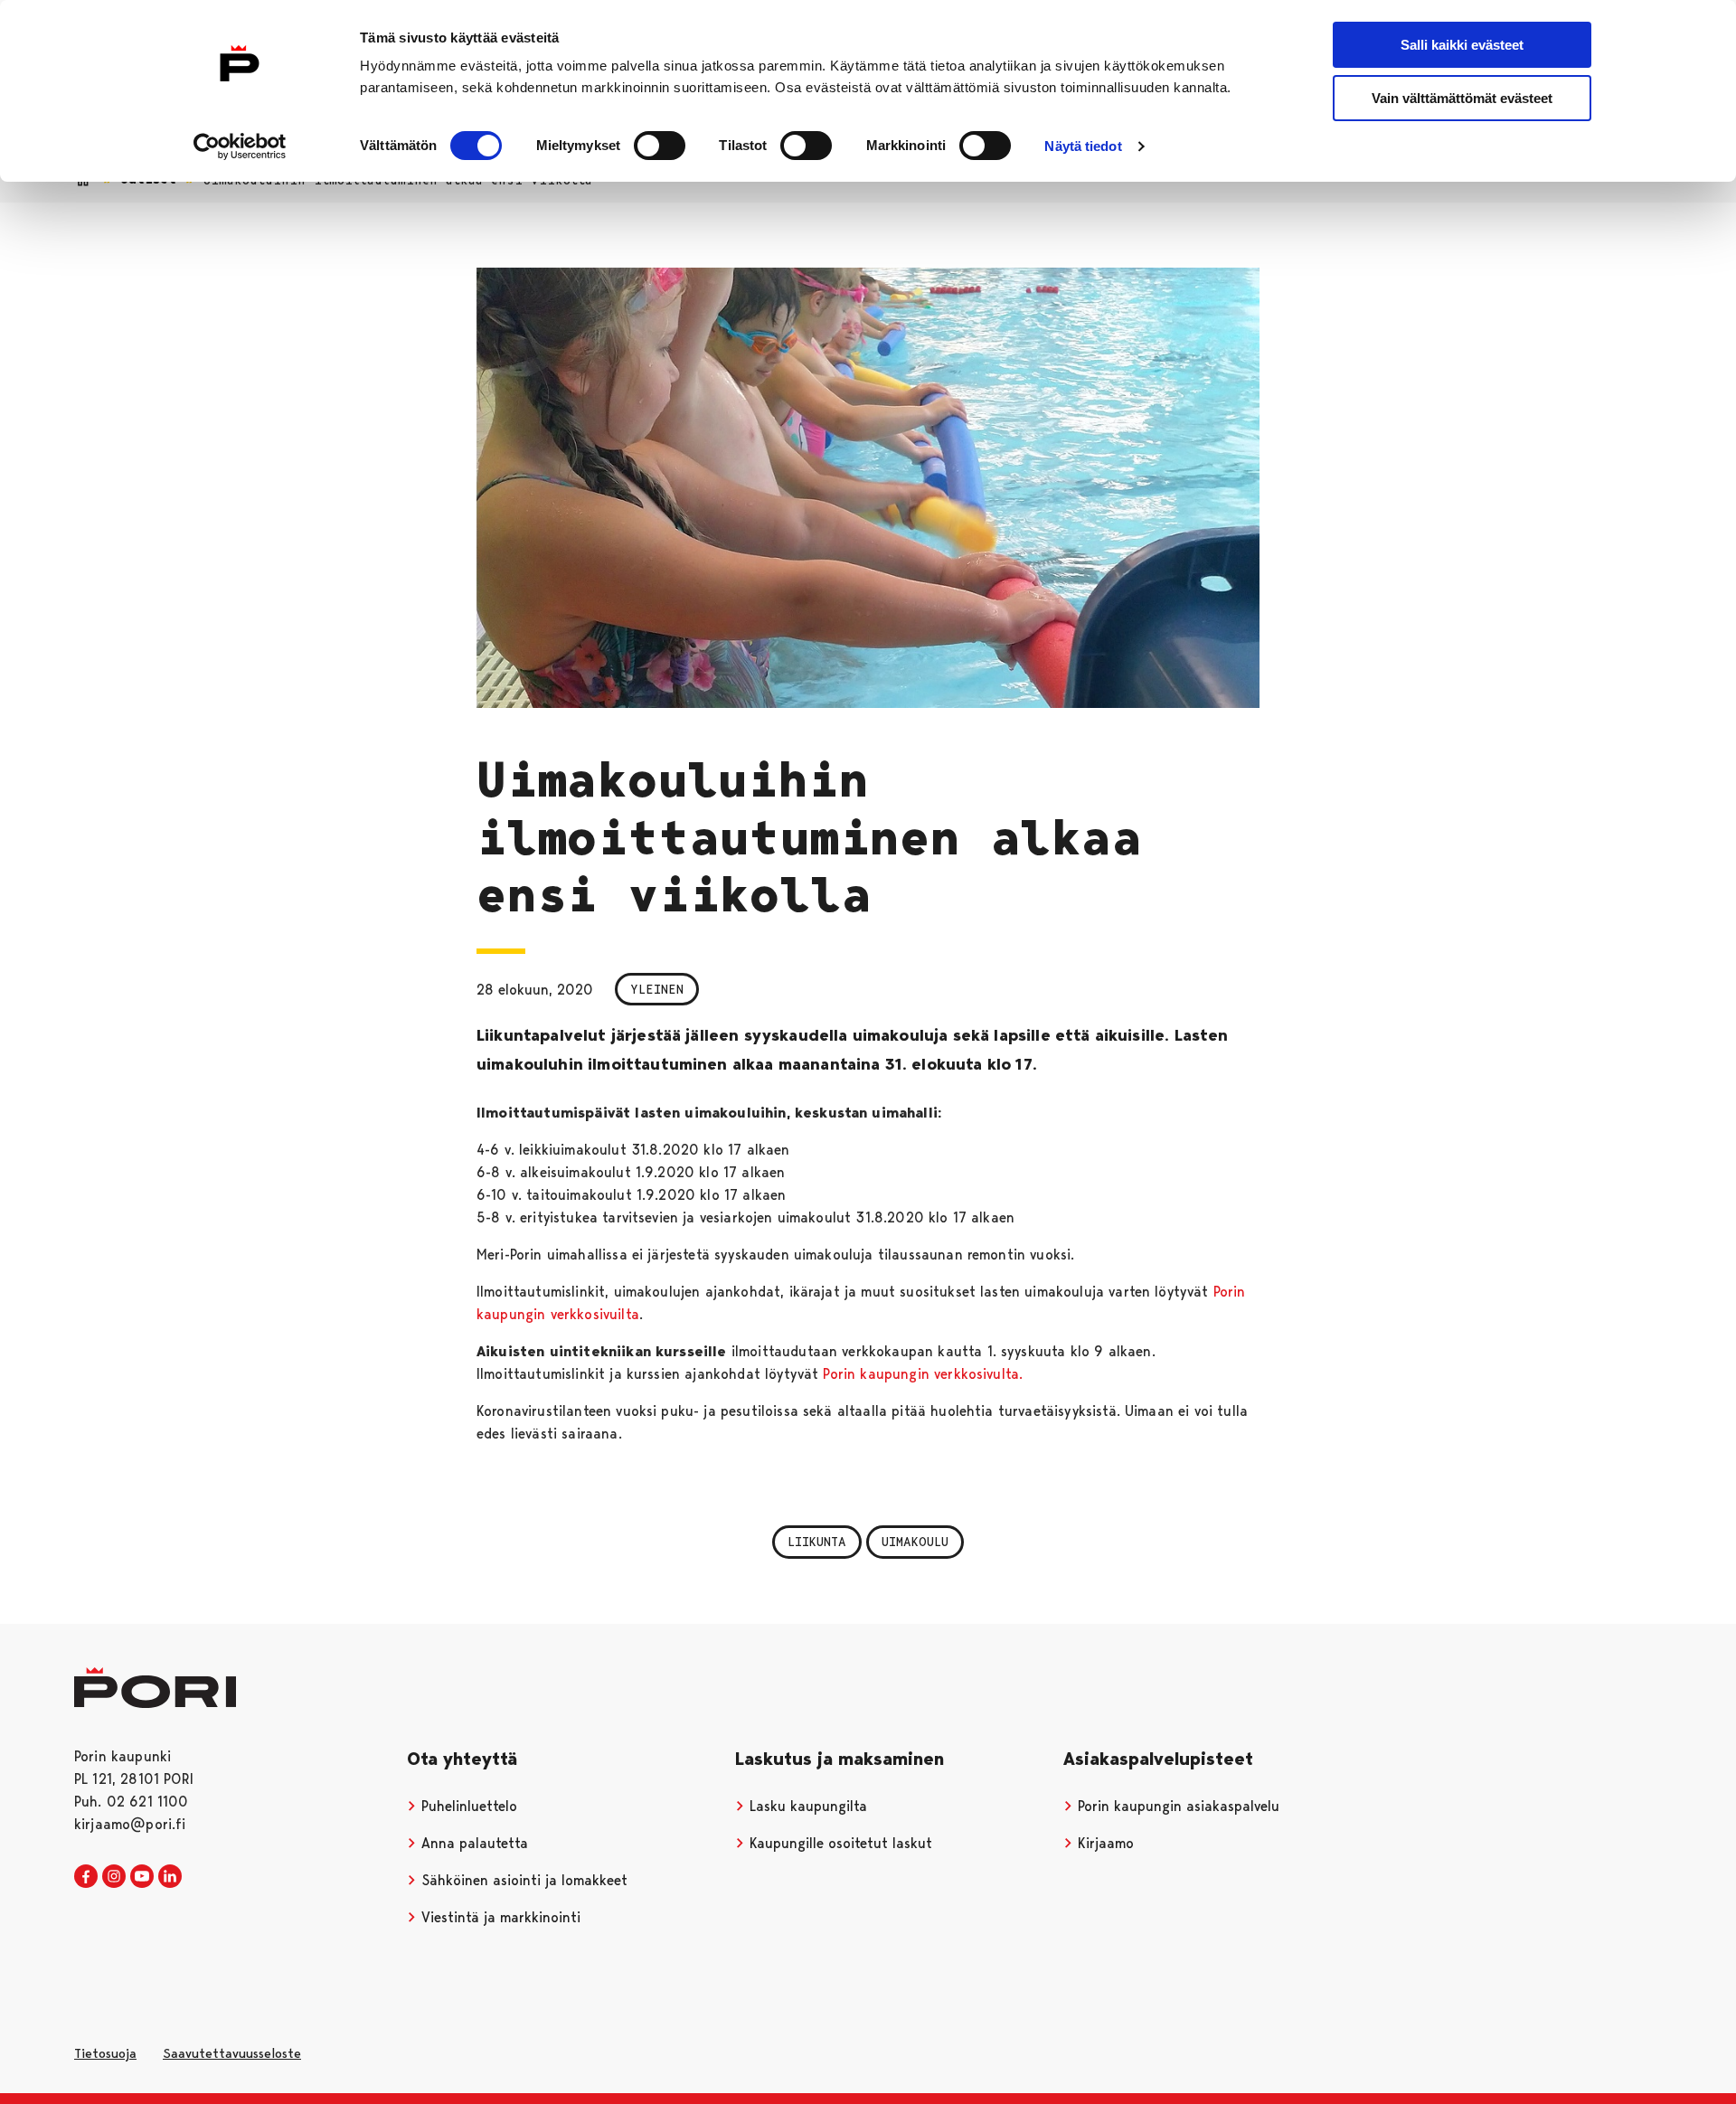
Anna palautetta (472, 1843)
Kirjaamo (1104, 1843)
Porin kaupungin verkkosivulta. (923, 1374)
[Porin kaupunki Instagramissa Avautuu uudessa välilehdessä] (114, 1877)
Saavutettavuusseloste (232, 2053)
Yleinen (657, 989)
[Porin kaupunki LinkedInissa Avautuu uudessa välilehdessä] (170, 1877)
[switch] (660, 146)
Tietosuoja (105, 2053)
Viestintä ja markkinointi (499, 1917)
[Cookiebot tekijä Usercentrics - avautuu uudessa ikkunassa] (240, 146)
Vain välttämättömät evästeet (1462, 98)
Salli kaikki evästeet (1462, 45)
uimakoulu (915, 1542)
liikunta (817, 1542)
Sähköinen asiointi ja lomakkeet (522, 1880)
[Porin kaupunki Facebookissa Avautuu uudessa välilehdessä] (86, 1877)
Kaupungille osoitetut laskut (839, 1843)
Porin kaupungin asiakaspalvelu (1176, 1806)
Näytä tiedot (1083, 146)
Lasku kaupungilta (806, 1806)
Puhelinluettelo (467, 1806)
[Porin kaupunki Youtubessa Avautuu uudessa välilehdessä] (142, 1877)
